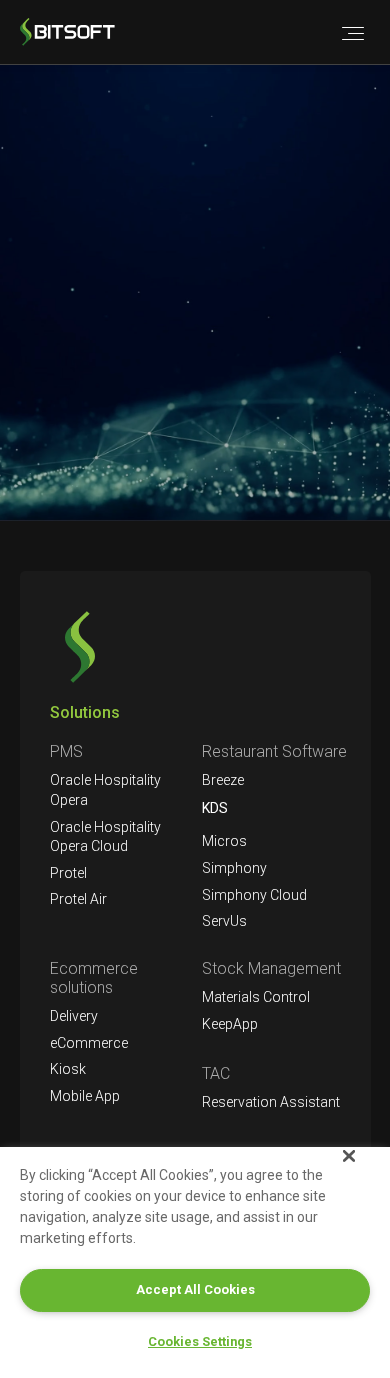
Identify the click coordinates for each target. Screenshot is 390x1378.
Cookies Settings (200, 1341)
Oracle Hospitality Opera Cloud (105, 837)
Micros (224, 841)
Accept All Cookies (195, 1289)
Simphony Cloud (254, 895)
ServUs (224, 921)
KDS (215, 808)
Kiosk (68, 1069)
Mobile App (85, 1096)
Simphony (234, 868)
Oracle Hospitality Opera (105, 790)
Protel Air (78, 899)
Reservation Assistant (271, 1102)
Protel (68, 873)
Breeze (223, 780)
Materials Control (256, 997)
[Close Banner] (349, 1156)
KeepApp (230, 1024)
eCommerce (89, 1043)
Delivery (74, 1016)
